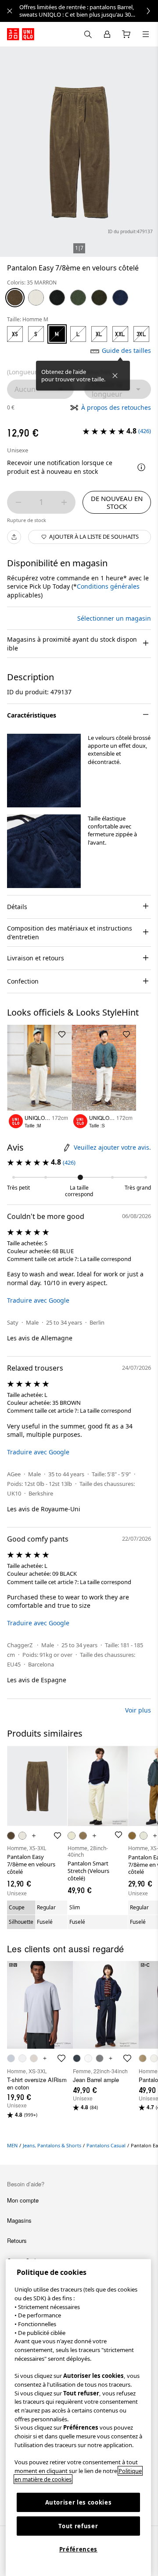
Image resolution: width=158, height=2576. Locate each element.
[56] (78, 298)
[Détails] (141, 467)
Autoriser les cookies (79, 2502)
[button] (44, 771)
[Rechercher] (146, 34)
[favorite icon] (61, 2058)
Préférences (78, 2549)
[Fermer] (115, 376)
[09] (57, 298)
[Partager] (14, 537)
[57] (99, 298)
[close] (10, 11)
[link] (89, 11)
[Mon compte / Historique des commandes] (107, 34)
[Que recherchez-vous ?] (88, 34)
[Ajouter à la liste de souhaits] (62, 1034)
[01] (36, 298)
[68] (120, 298)
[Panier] (126, 34)
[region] (78, 2418)
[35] (15, 298)
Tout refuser (78, 2526)
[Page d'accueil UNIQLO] (21, 34)
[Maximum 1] (64, 502)
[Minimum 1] (18, 502)
